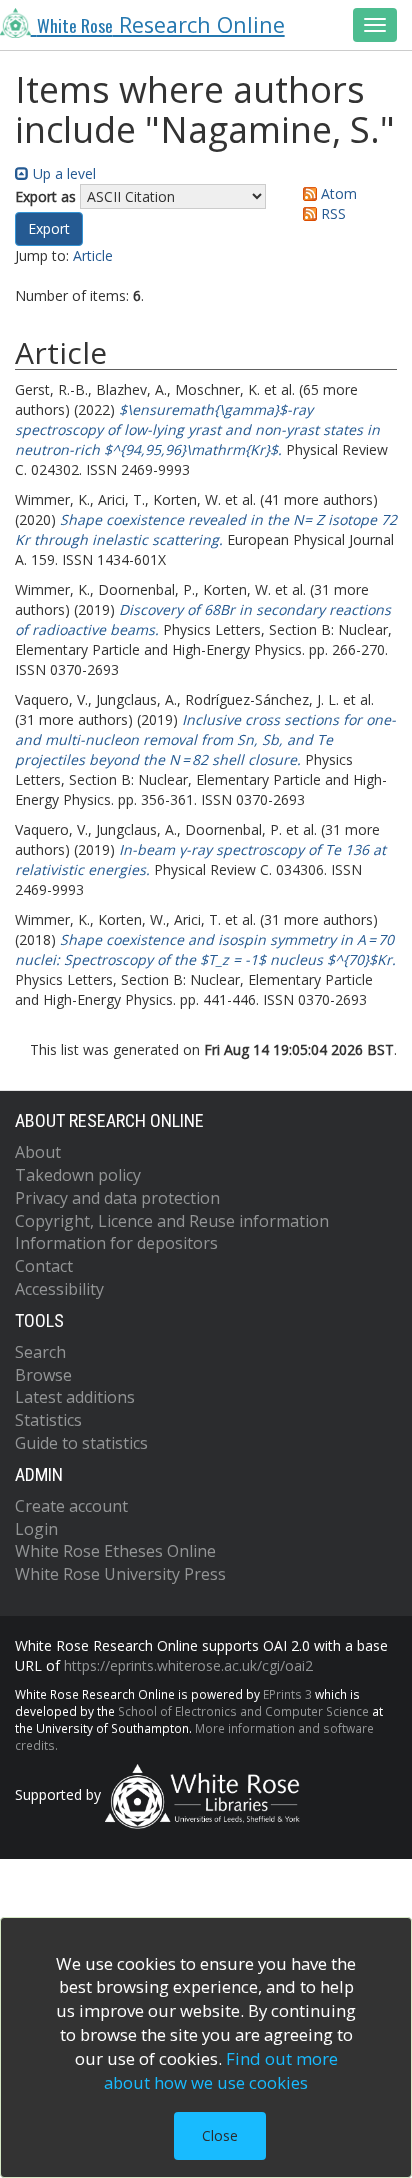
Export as (45, 196)
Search (40, 1352)
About (38, 1152)
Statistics (48, 1420)
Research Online (161, 24)
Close (220, 2135)
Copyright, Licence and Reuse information (172, 1221)
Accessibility (59, 1289)
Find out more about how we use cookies (221, 2070)
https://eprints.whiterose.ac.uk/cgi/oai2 (188, 1665)
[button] (49, 229)
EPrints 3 (287, 1694)
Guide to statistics (81, 1443)
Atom (337, 193)
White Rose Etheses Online (115, 1551)
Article (93, 255)
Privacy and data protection (117, 1198)
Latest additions (75, 1397)
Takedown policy (78, 1175)
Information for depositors (116, 1243)
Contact (44, 1266)
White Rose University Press (120, 1574)
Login (36, 1529)
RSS (331, 213)
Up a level (62, 173)
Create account (71, 1506)
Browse (43, 1375)
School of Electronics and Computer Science (243, 1711)
